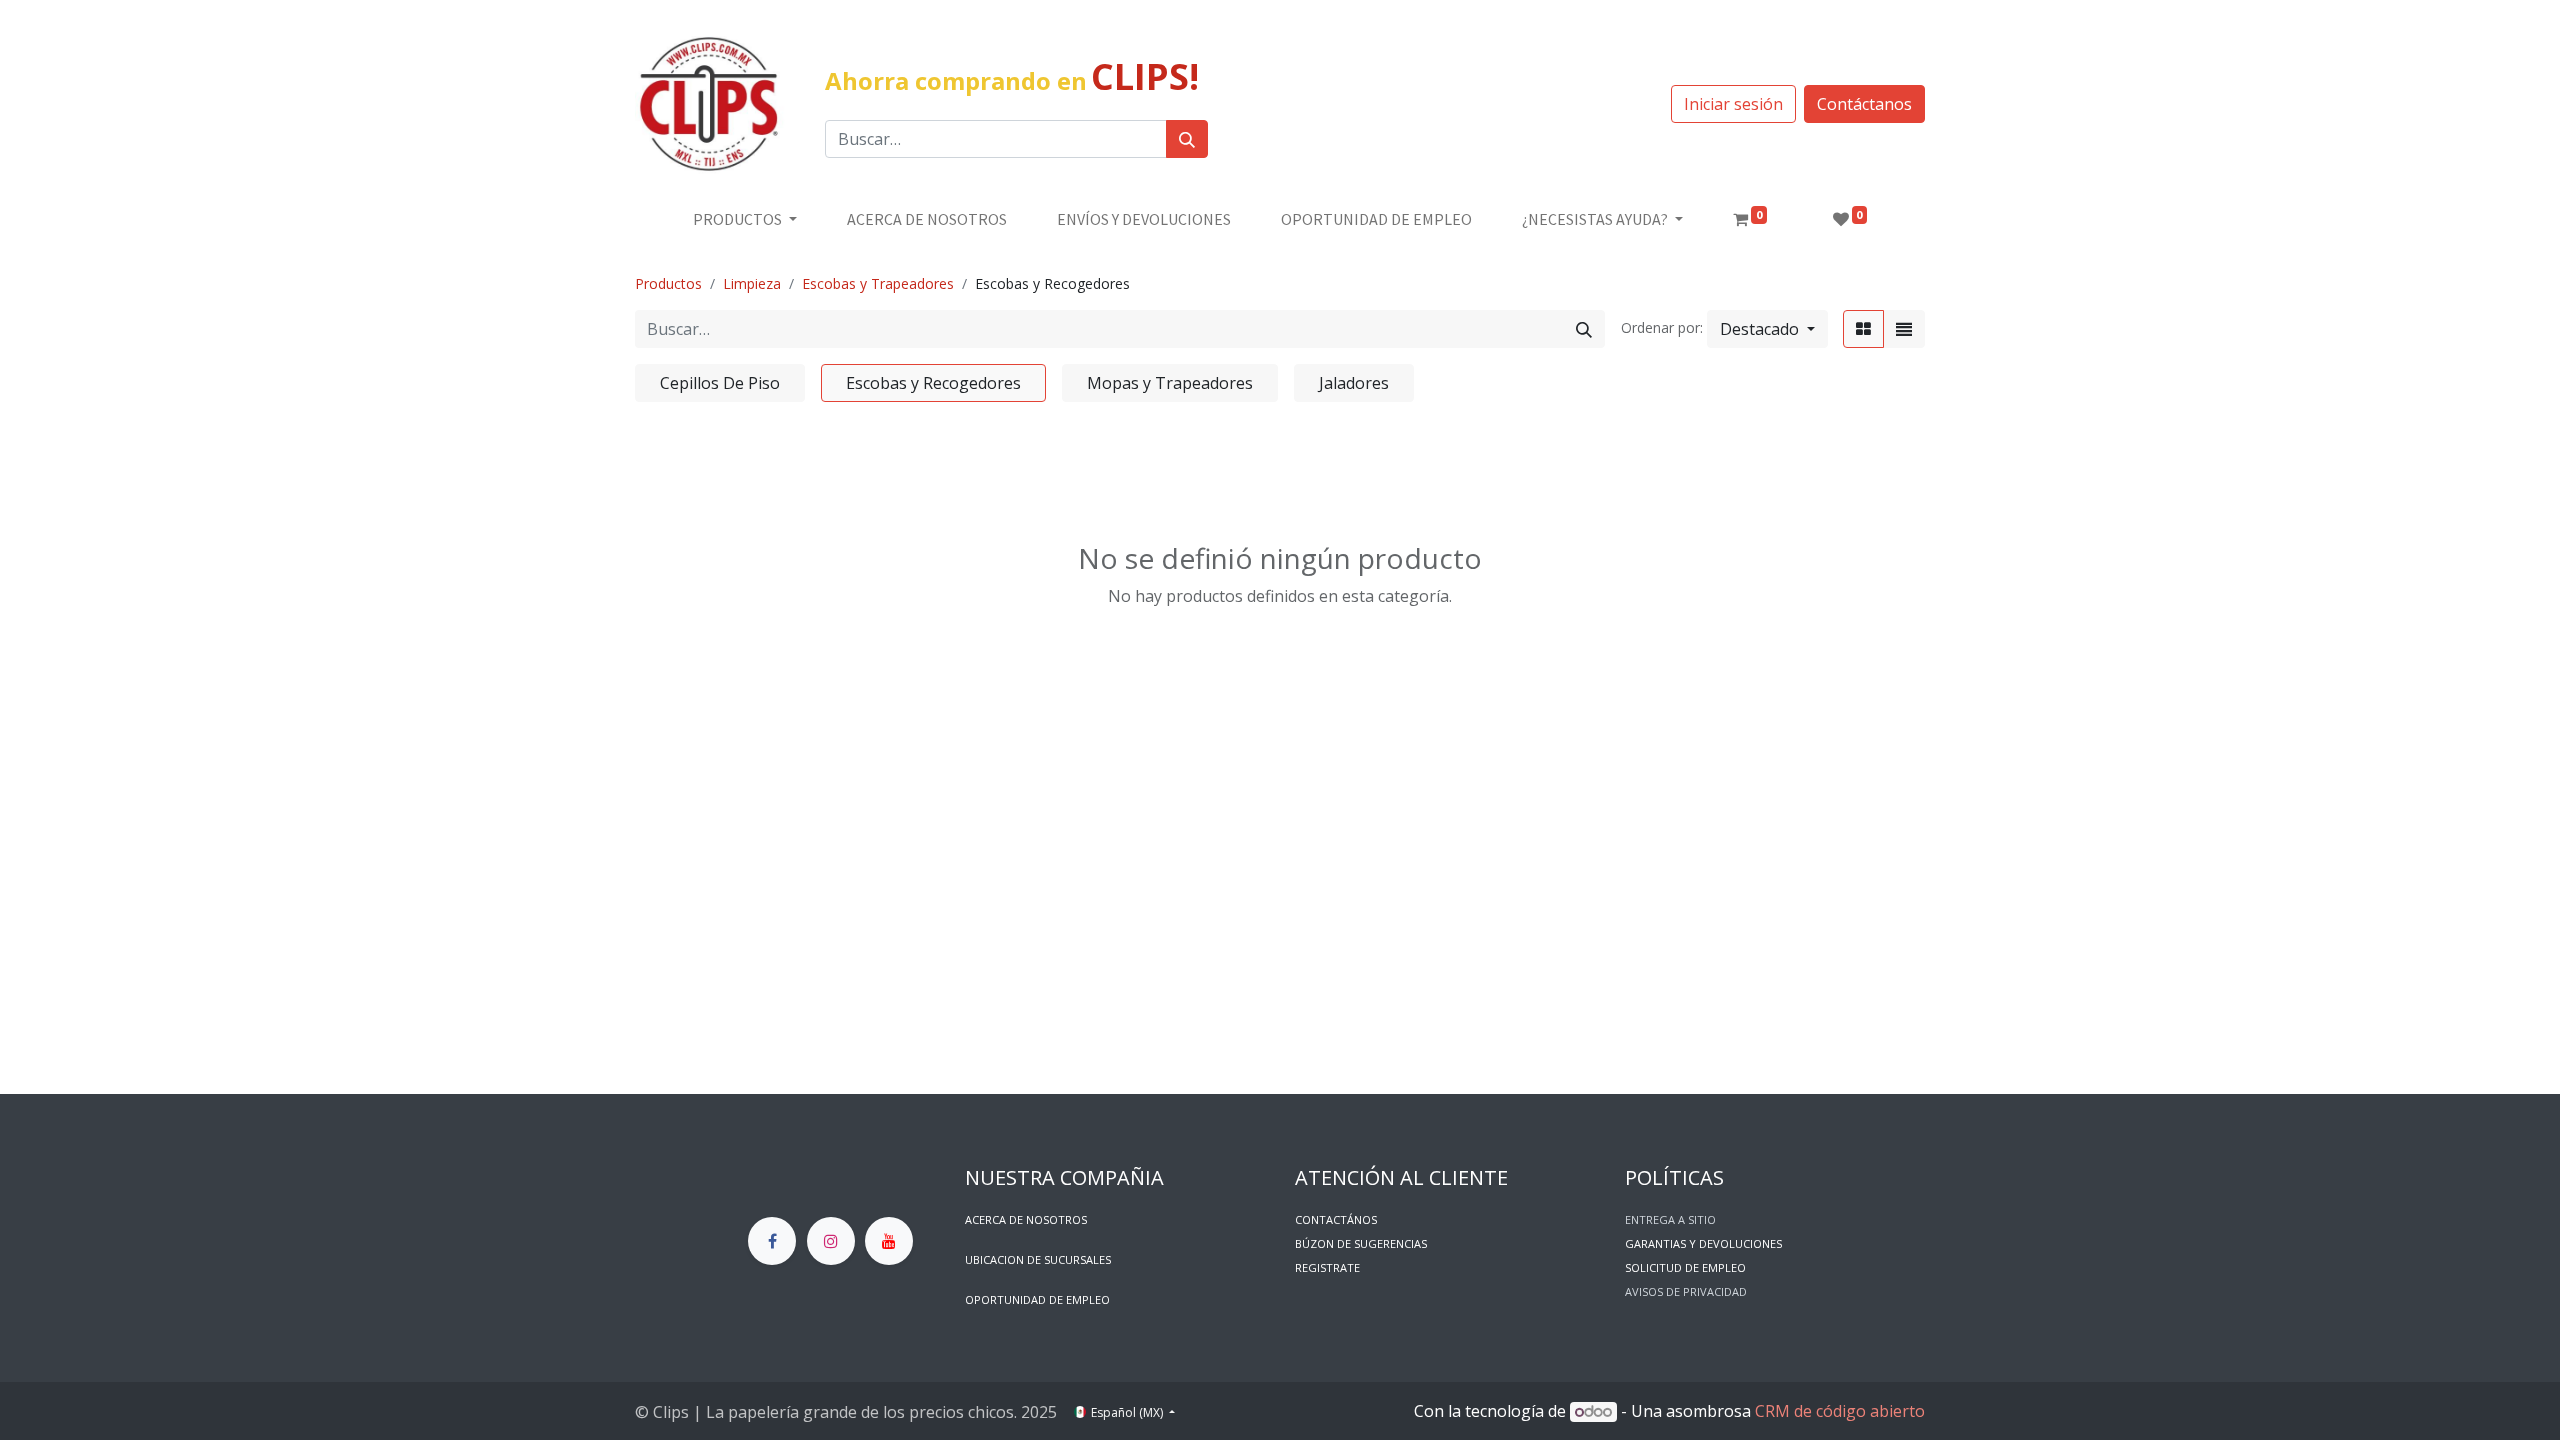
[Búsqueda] (1187, 139)
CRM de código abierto (1840, 1411)
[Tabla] (1863, 329)
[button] (1767, 329)
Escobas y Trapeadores (878, 283)
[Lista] (1904, 329)
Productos (668, 283)
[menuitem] (927, 219)
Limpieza (752, 283)
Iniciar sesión (1733, 104)
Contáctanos (1864, 104)
